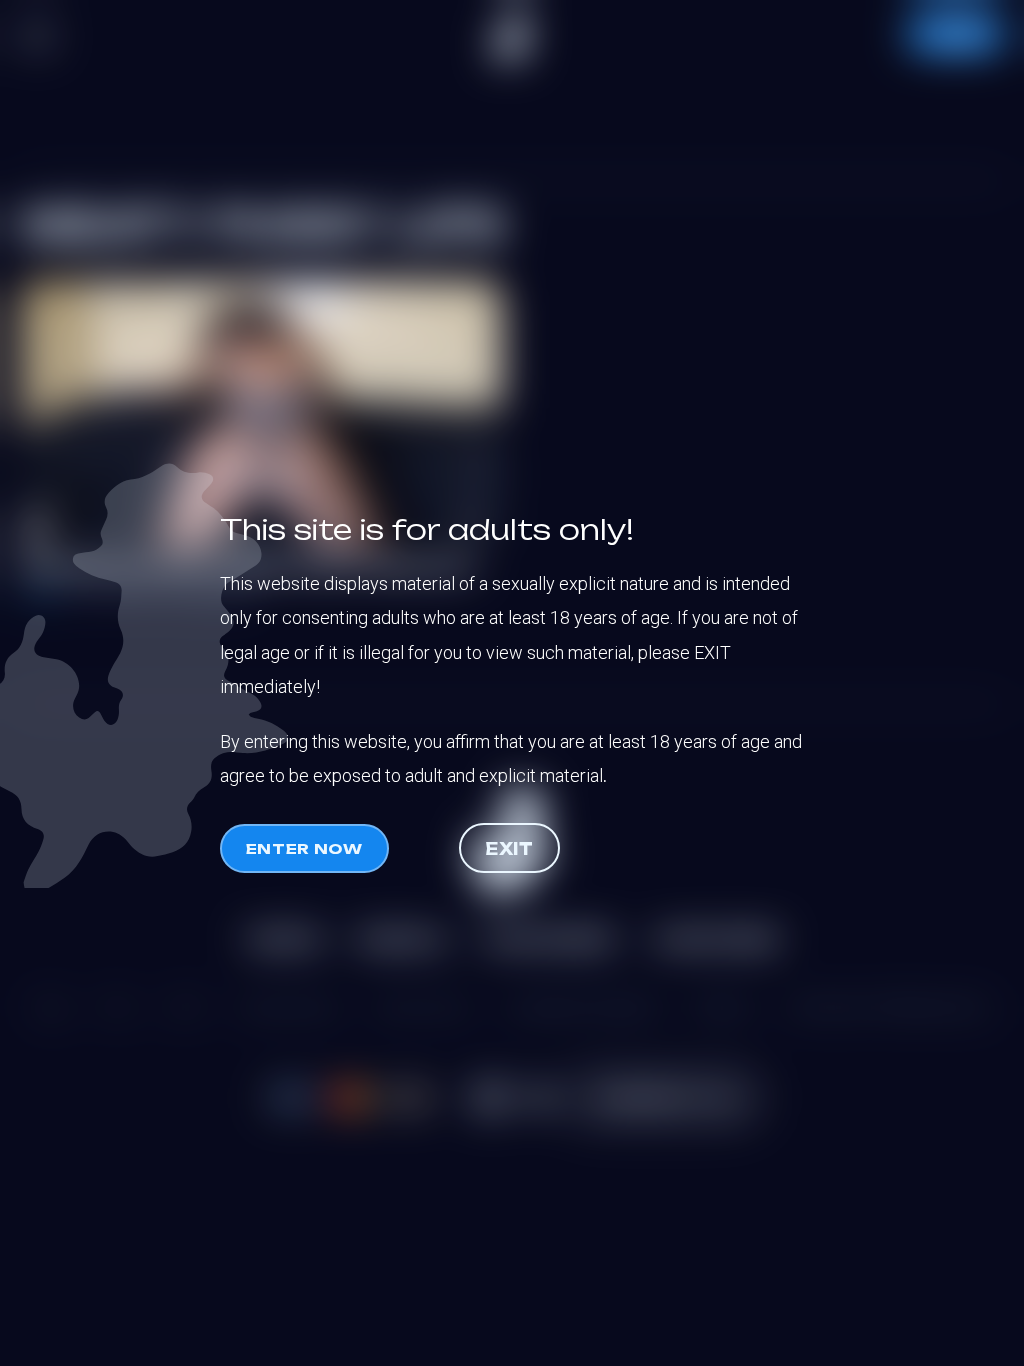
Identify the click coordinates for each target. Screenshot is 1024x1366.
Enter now (304, 848)
